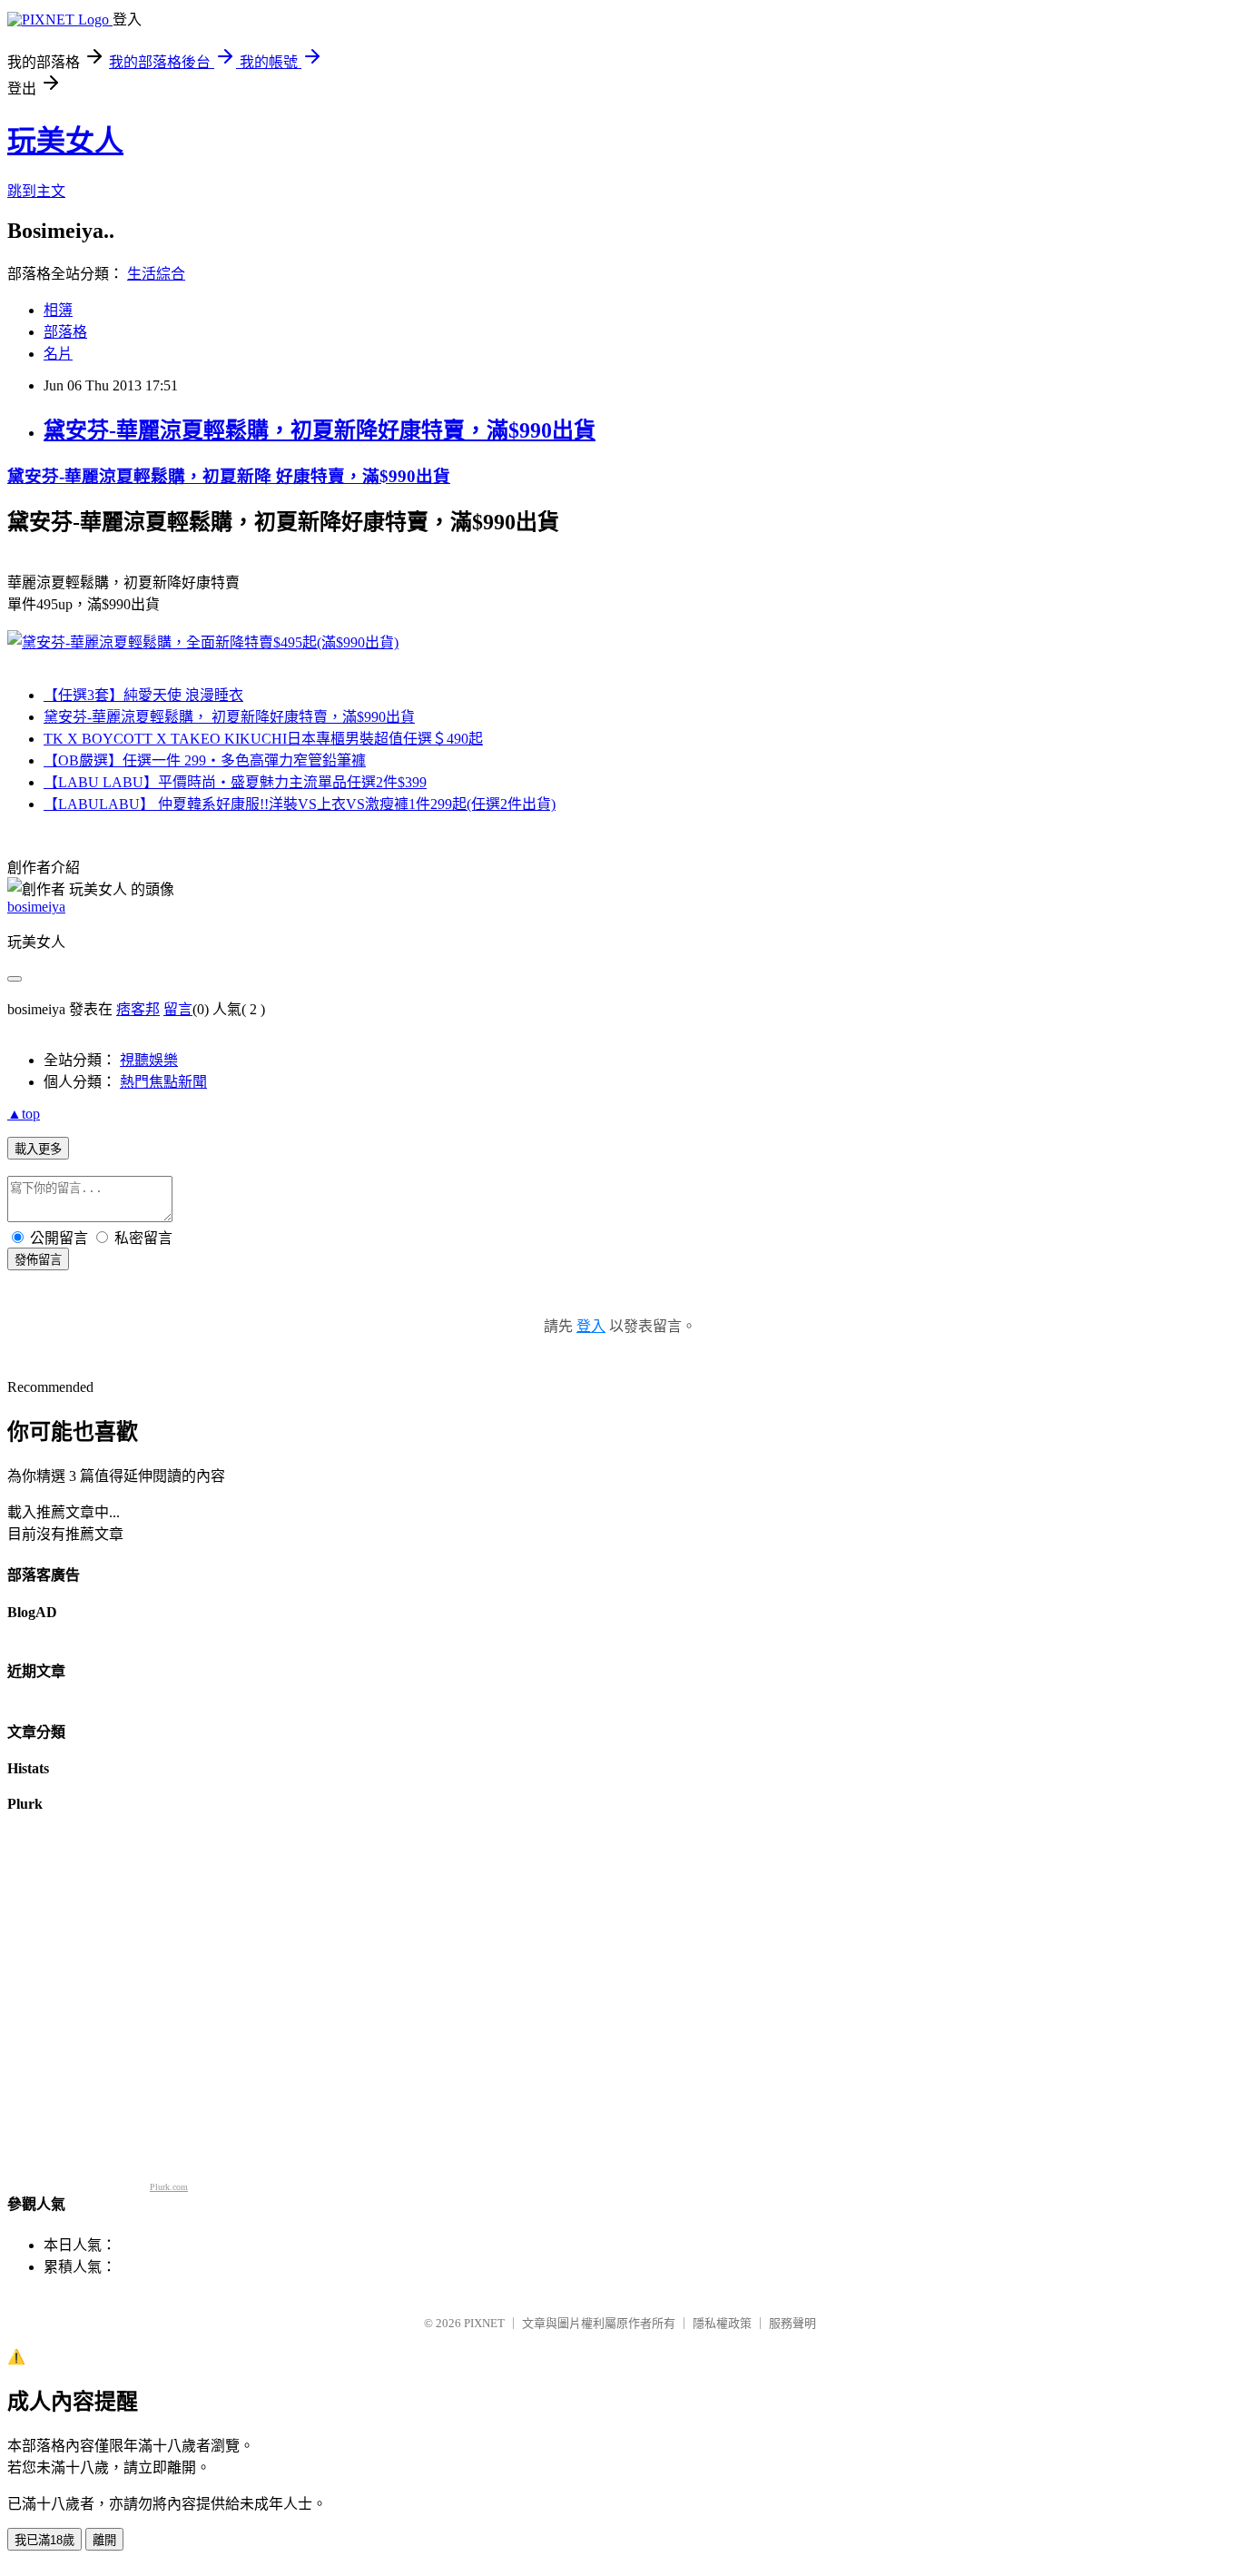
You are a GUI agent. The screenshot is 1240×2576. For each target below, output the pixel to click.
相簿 (58, 310)
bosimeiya (36, 907)
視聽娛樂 (149, 1060)
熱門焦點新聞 (163, 1082)
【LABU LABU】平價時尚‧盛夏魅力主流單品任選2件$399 (235, 782)
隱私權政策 (722, 2323)
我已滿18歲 (44, 2540)
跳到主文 (36, 191)
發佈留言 (38, 1260)
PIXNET (484, 2323)
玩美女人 (65, 141)
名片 (58, 354)
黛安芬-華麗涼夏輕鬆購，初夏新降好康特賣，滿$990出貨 (320, 430)
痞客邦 (138, 1009)
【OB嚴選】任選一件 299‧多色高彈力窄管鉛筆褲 (205, 760)
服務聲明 (792, 2323)
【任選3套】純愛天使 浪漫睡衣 (143, 695)
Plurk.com (169, 2187)
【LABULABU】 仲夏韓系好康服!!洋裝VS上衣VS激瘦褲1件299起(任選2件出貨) (300, 804)
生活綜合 (156, 274)
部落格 (65, 332)
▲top (24, 1114)
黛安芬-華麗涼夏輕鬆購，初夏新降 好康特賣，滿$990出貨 (229, 476)
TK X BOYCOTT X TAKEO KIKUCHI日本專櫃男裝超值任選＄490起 (263, 739)
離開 (104, 2540)
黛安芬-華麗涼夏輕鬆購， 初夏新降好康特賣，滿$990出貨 (229, 717)
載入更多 (38, 1149)
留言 (178, 1009)
